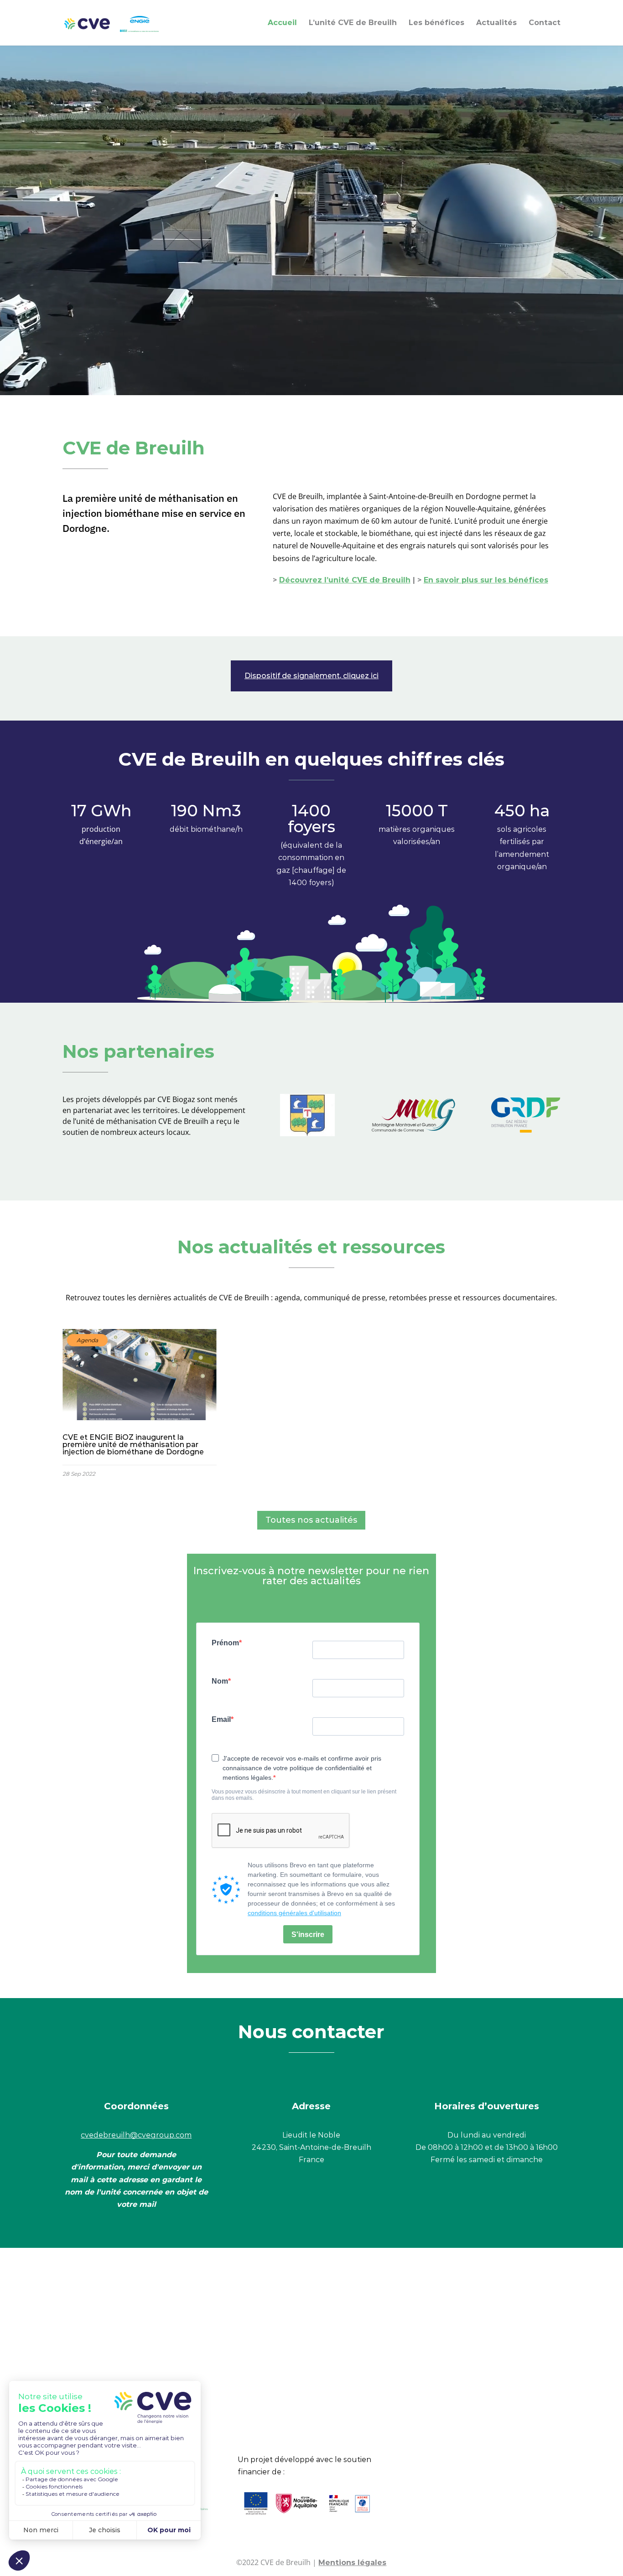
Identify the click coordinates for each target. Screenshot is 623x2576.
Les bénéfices (436, 23)
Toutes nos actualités (311, 1520)
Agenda (87, 1340)
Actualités (496, 23)
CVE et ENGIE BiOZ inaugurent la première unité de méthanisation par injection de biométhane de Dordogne (140, 1406)
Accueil (282, 23)
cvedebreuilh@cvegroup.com (136, 2135)
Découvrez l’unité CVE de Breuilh (345, 580)
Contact (545, 23)
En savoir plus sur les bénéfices (486, 580)
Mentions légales (352, 2563)
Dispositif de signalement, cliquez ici (311, 676)
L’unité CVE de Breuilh (353, 23)
